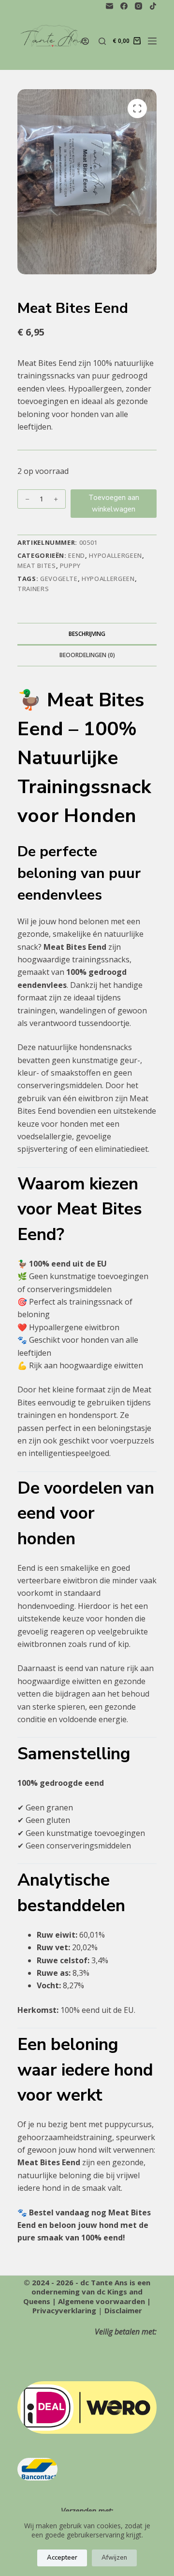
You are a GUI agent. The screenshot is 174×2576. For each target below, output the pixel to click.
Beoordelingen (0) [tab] (87, 655)
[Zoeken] (102, 41)
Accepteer (62, 2558)
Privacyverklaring (64, 2310)
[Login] (85, 41)
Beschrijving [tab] (87, 634)
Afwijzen (114, 2558)
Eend (77, 555)
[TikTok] (153, 6)
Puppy (70, 566)
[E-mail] (109, 6)
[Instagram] (138, 6)
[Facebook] (124, 6)
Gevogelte (59, 579)
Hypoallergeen (115, 555)
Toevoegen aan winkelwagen (114, 504)
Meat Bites (37, 566)
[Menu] (152, 41)
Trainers (33, 589)
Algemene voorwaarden (101, 2301)
